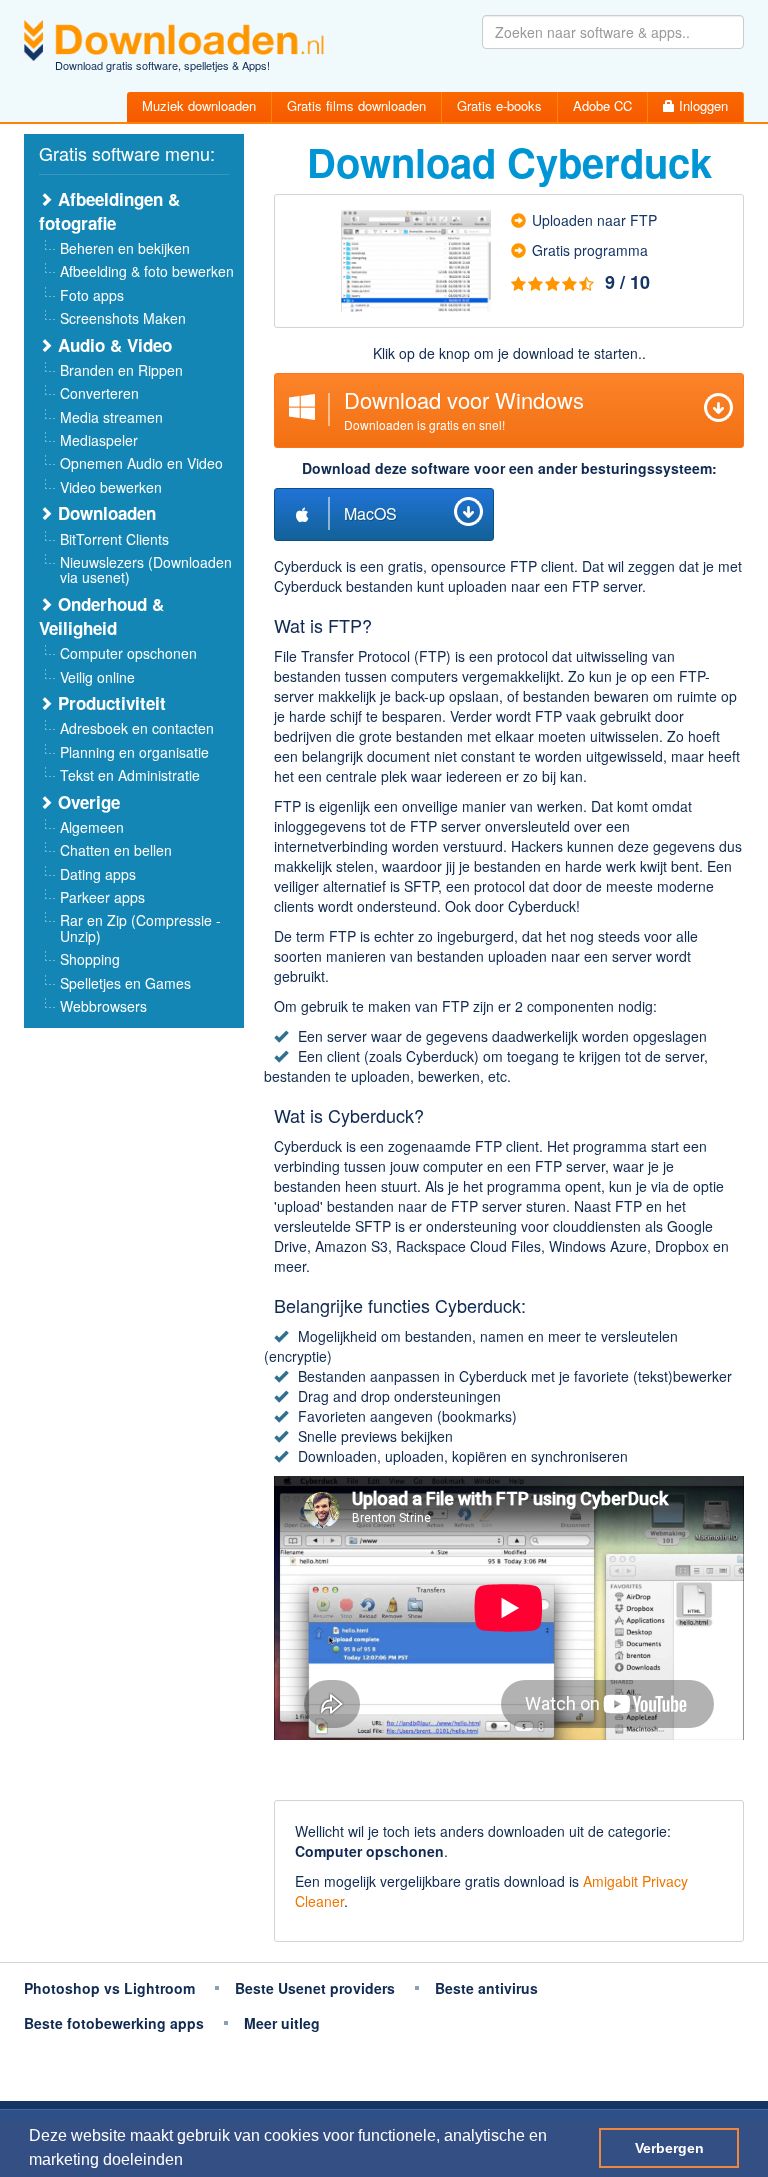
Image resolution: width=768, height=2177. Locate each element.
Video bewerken (111, 487)
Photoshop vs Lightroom (109, 1988)
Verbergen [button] (669, 2148)
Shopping (90, 959)
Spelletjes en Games (125, 983)
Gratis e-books (499, 105)
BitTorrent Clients (114, 539)
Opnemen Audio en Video (141, 463)
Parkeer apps (102, 897)
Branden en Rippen (121, 370)
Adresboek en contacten (137, 728)
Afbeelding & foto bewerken (147, 271)
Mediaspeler (99, 440)
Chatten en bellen (116, 850)
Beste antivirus (486, 1988)
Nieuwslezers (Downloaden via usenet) (146, 569)
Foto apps (92, 295)
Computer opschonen (128, 653)
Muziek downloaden (199, 105)
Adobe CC (602, 105)
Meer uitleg (282, 2023)
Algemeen (92, 827)
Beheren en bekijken (125, 248)
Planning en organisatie (134, 752)
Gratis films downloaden (356, 105)
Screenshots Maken (123, 318)
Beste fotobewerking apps (114, 2023)
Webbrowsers (103, 1006)
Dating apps (98, 874)
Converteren (99, 393)
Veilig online (97, 677)
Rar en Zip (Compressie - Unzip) (140, 927)
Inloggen (701, 105)
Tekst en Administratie (130, 775)
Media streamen (111, 417)
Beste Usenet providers (315, 1988)
